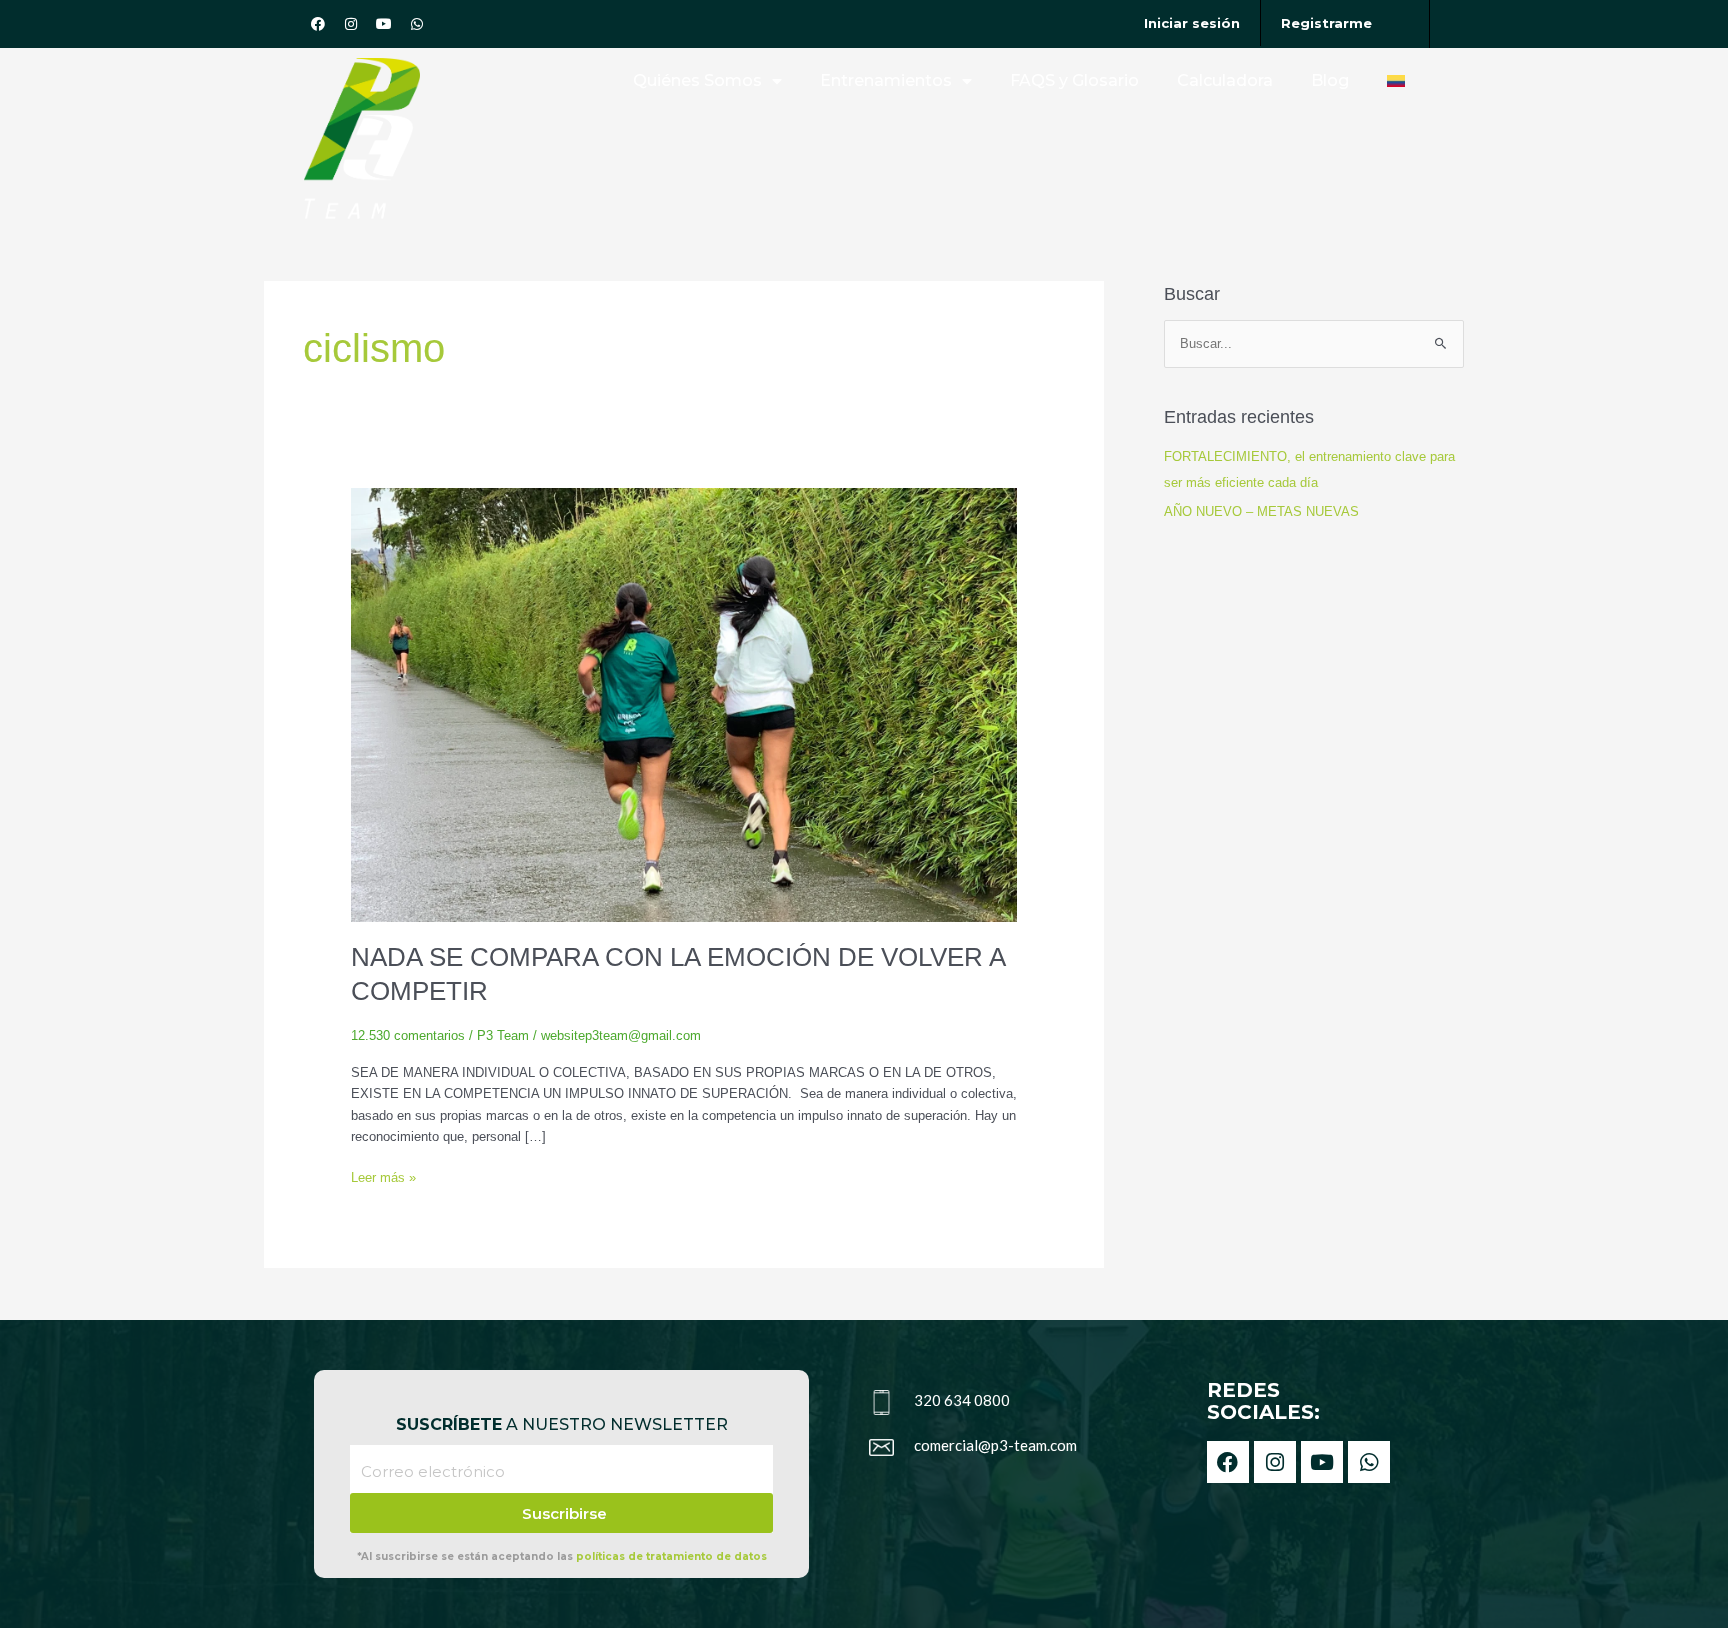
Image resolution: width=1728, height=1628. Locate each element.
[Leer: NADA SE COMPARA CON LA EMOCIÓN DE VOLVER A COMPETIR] (684, 704)
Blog (1330, 80)
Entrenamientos (886, 80)
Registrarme (1326, 23)
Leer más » (383, 1176)
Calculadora (1225, 80)
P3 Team (503, 1035)
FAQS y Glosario (1074, 80)
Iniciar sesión (1192, 23)
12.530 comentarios (408, 1035)
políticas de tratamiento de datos (671, 1556)
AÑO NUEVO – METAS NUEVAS (1261, 511)
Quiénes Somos (697, 80)
